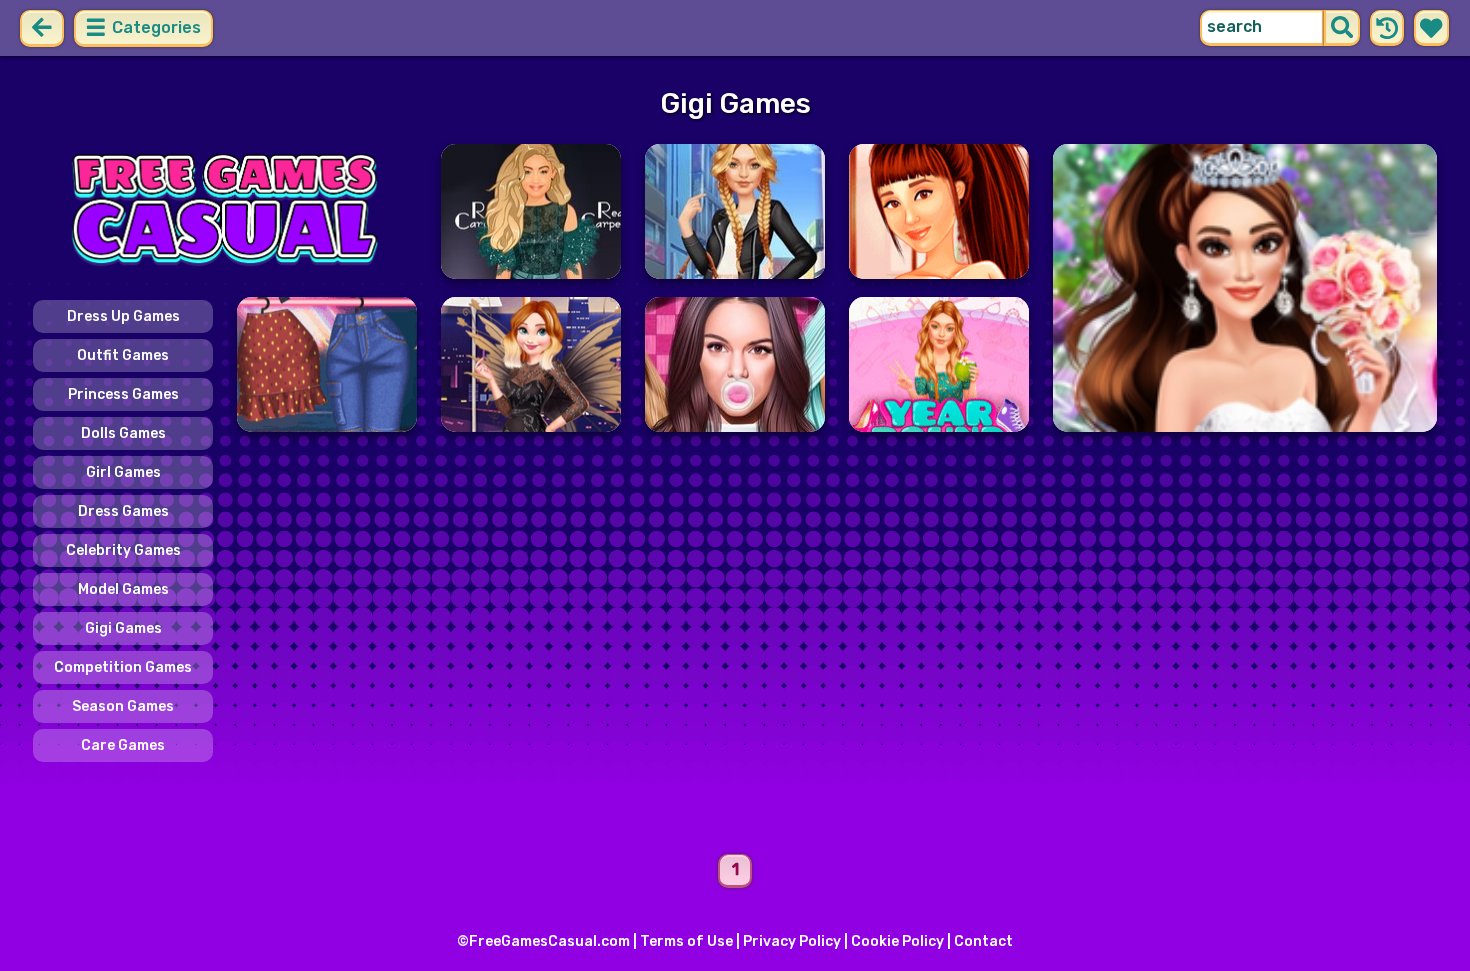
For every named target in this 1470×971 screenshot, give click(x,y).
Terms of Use (686, 941)
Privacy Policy (792, 941)
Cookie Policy (897, 941)
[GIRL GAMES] (225, 211)
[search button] (1342, 28)
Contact (983, 941)
